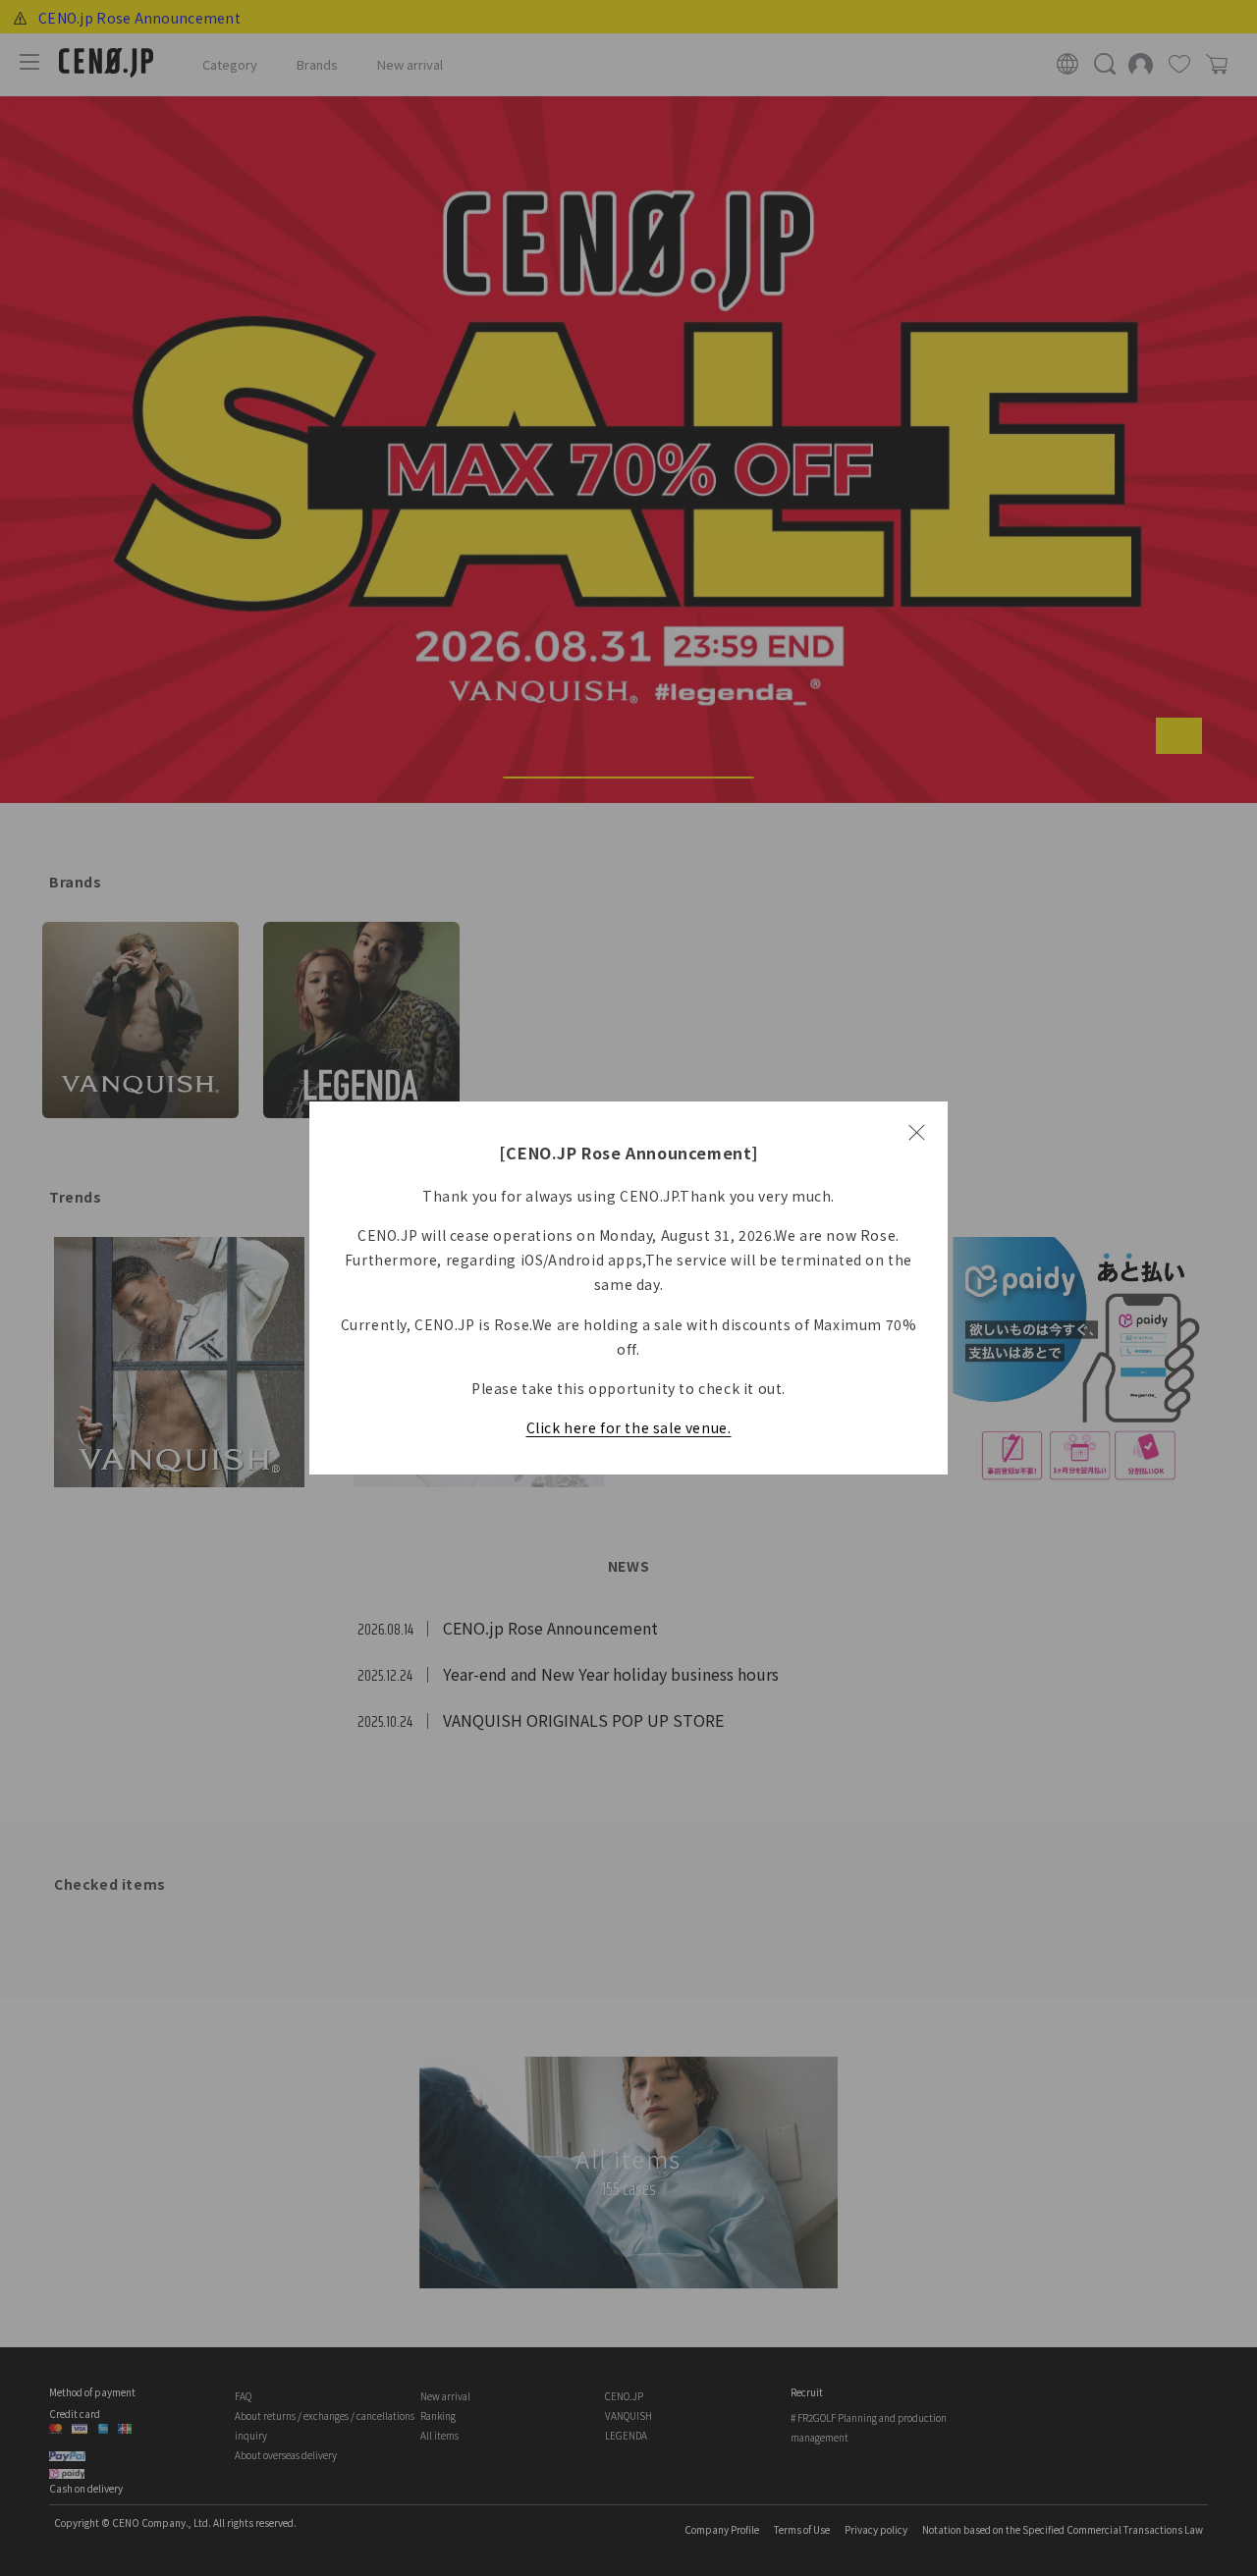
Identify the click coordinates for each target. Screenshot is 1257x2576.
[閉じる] (916, 1133)
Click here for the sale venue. (629, 1427)
